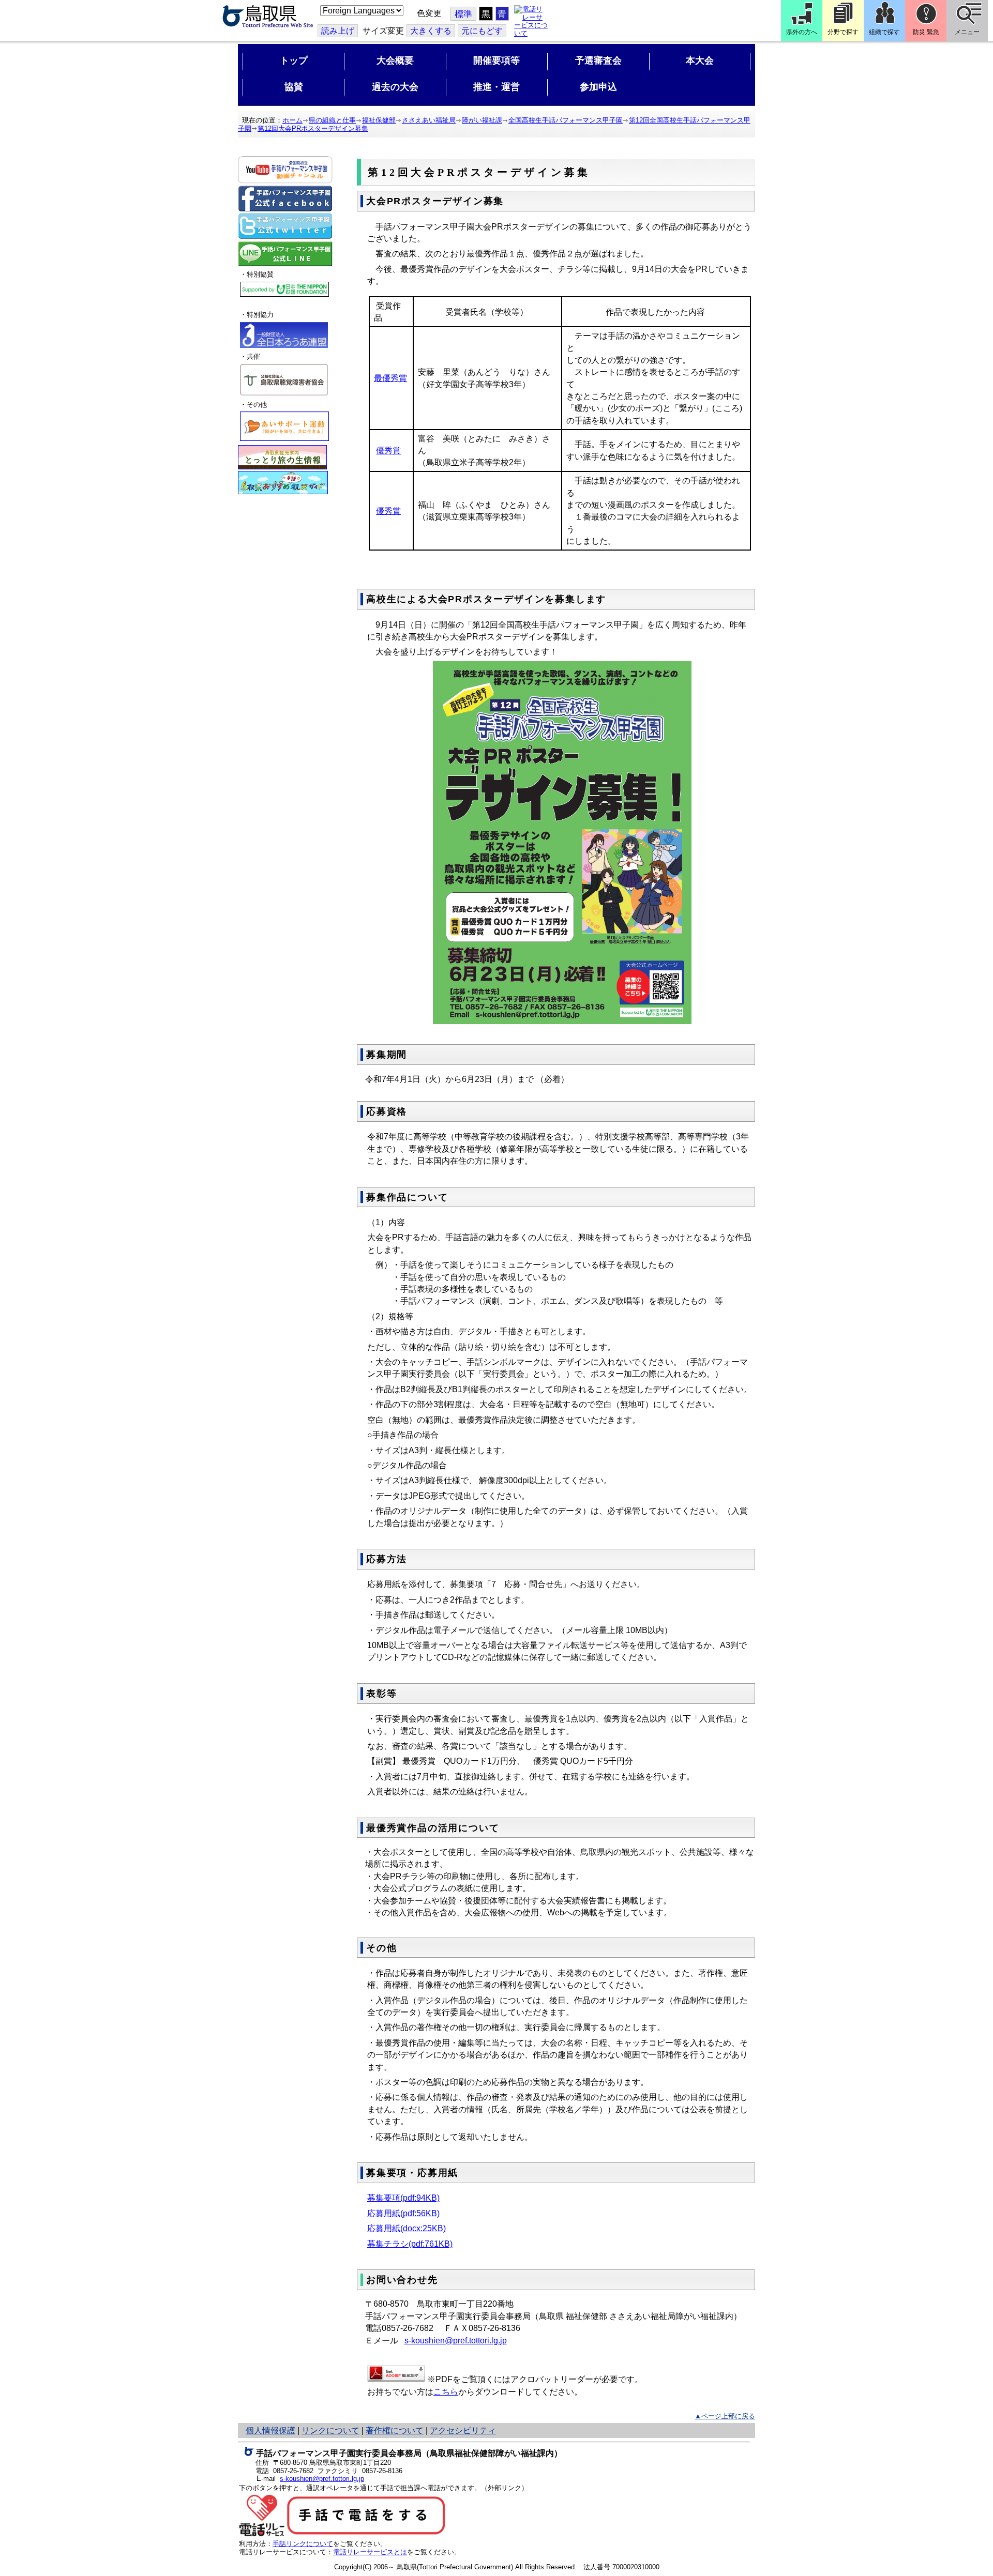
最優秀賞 (390, 378)
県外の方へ (802, 32)
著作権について (395, 2430)
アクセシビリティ (463, 2430)
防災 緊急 (926, 32)
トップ (294, 60)
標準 (463, 14)
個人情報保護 (270, 2430)
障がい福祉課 (482, 120)
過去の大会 (395, 87)
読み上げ (338, 31)
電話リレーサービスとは (370, 2552)
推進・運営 (496, 87)
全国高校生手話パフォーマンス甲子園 (566, 120)
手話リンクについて (303, 2544)
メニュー (967, 32)
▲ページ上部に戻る (725, 2416)
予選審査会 (598, 60)
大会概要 (395, 60)
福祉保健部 (379, 120)
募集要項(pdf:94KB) (403, 2198)
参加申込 (598, 87)
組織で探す (884, 32)
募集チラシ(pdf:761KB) (410, 2244)
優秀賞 (388, 451)
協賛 (294, 87)
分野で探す (843, 32)
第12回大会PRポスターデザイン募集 (313, 128)
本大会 (700, 60)
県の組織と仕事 (332, 120)
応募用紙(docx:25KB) (407, 2228)
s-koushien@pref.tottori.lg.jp (456, 2341)
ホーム (292, 120)
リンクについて (330, 2430)
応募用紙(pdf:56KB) (403, 2213)
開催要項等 (496, 60)
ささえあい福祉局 (429, 120)
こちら (446, 2392)
